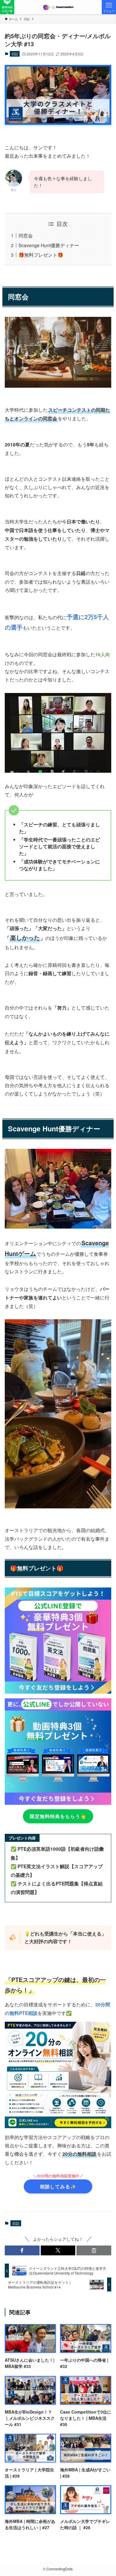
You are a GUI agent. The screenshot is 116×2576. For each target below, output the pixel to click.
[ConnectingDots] (58, 7)
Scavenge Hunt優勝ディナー (49, 245)
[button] (22, 2251)
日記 (15, 54)
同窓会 (26, 235)
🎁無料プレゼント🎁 (41, 255)
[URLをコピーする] (94, 2251)
